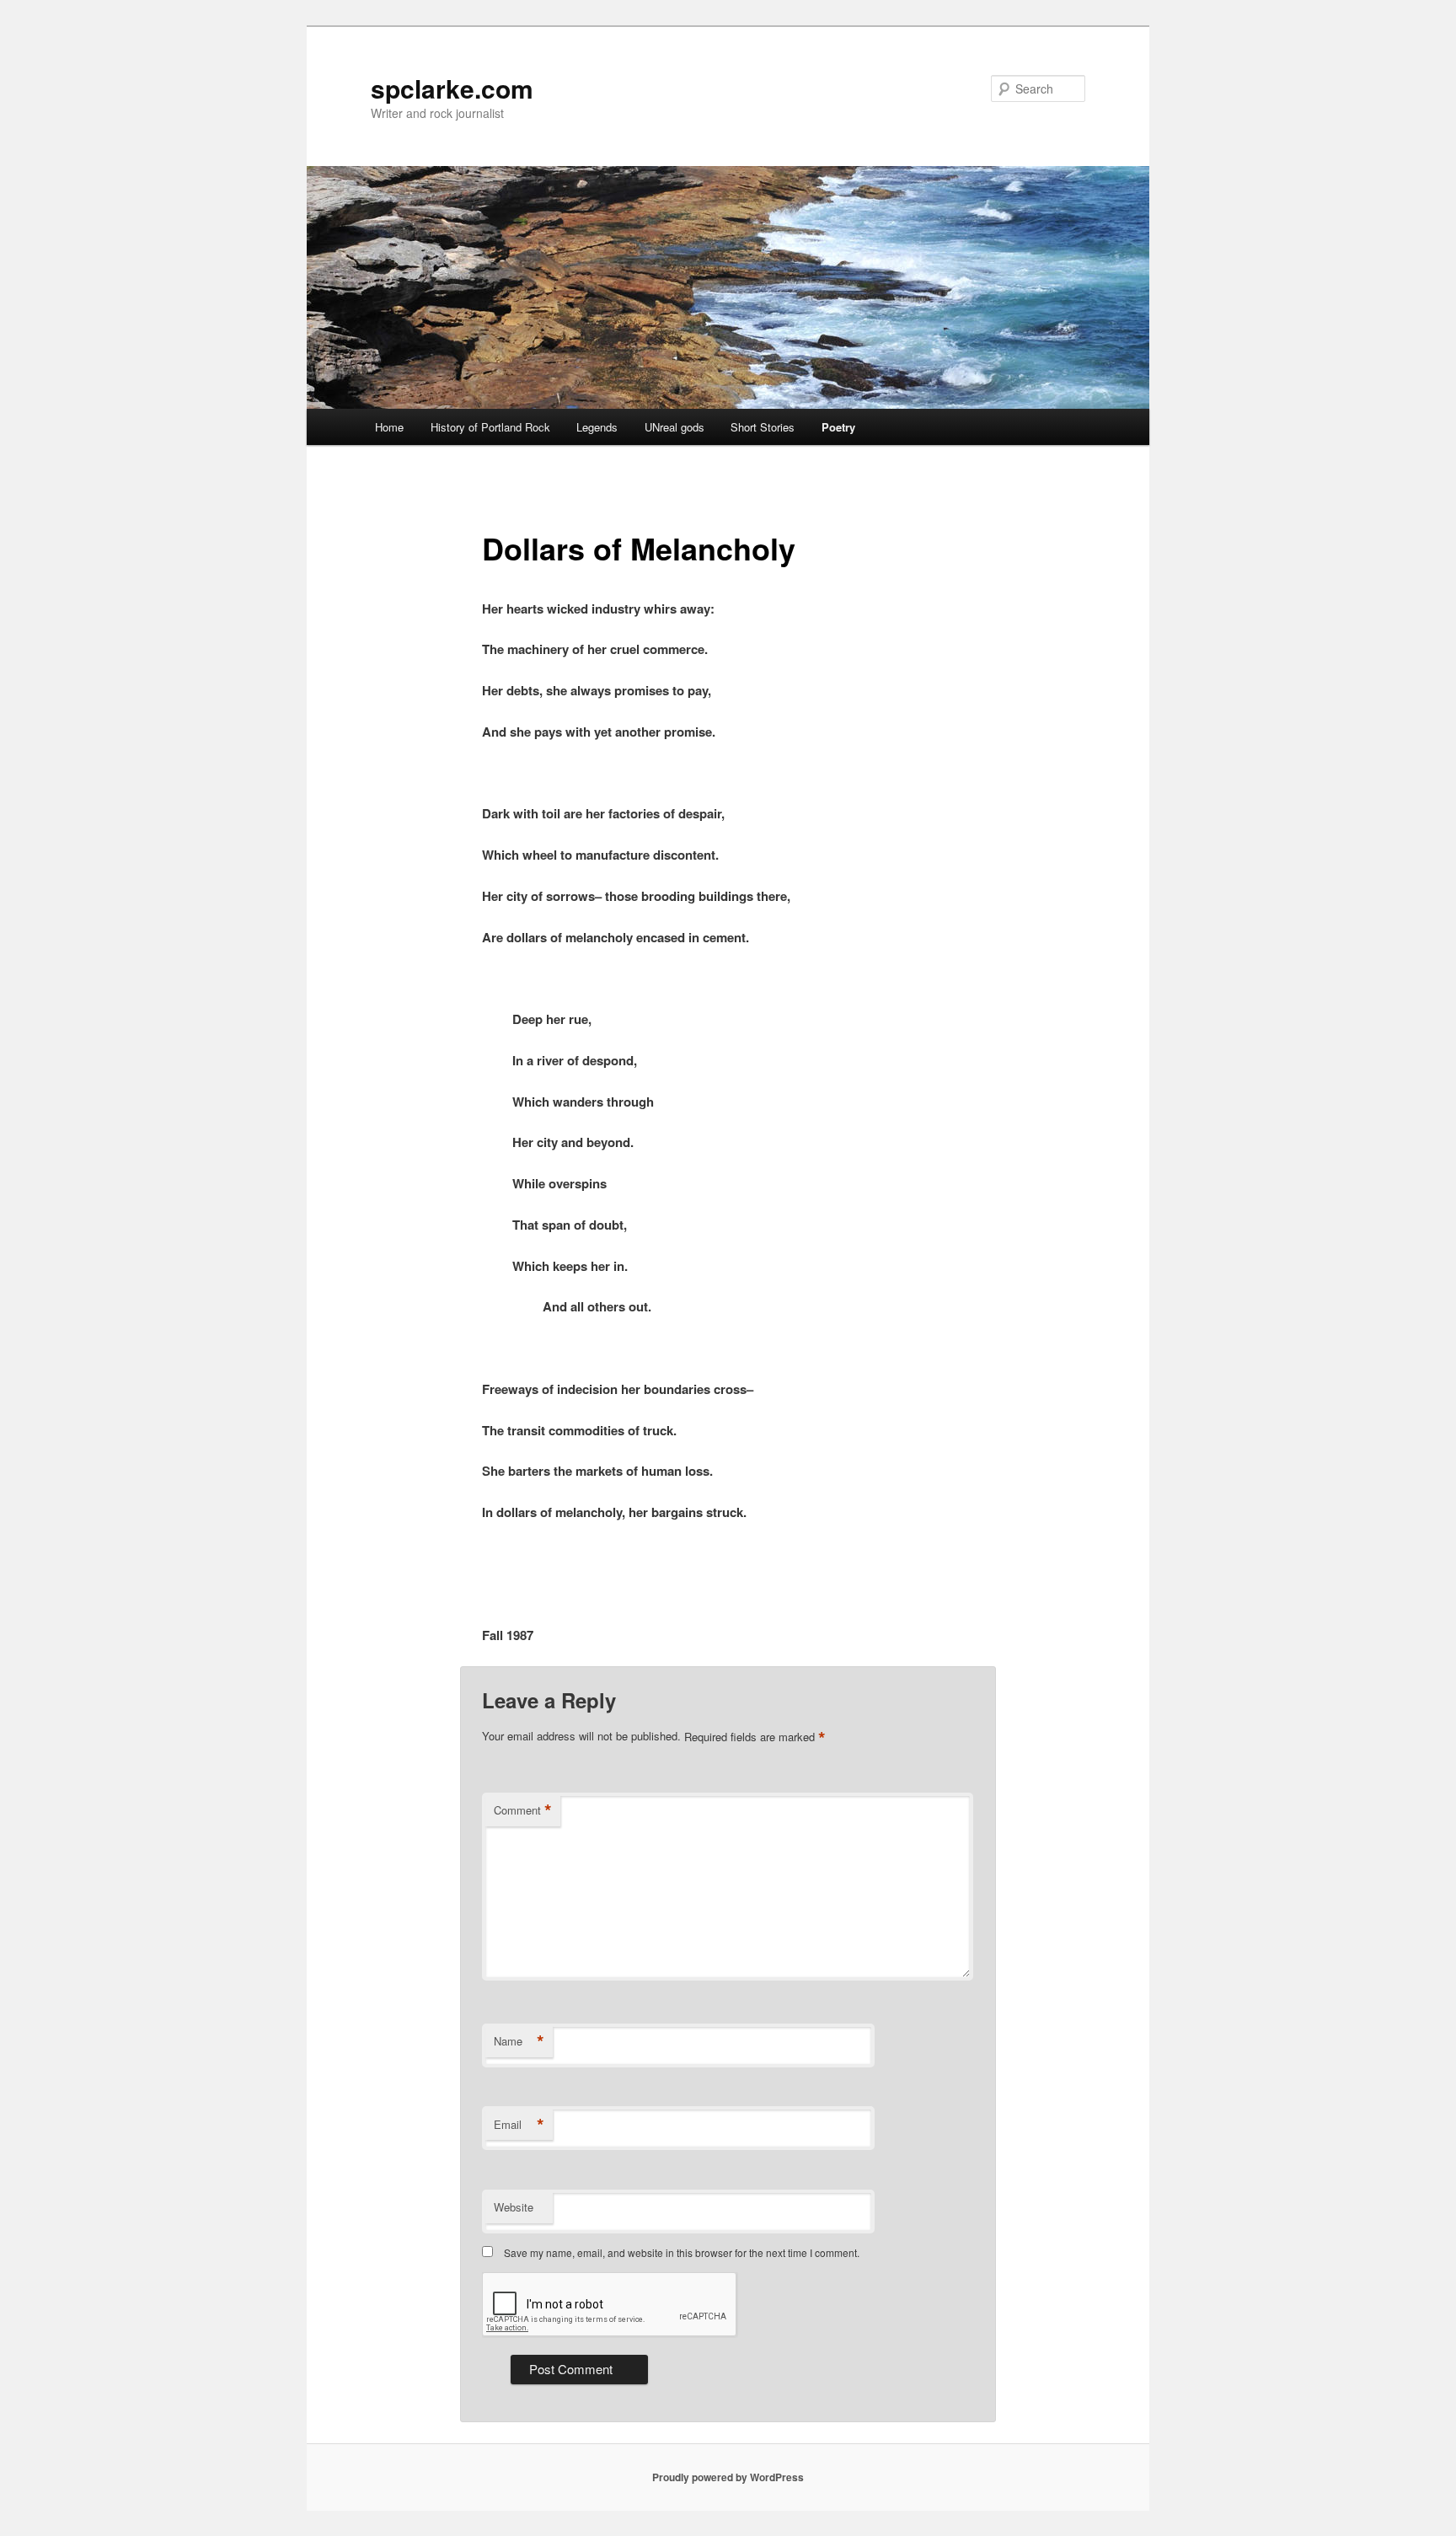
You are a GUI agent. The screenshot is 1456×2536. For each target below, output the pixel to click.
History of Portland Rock (490, 427)
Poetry (838, 427)
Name (519, 2041)
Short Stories (763, 427)
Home (389, 427)
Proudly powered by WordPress (728, 2477)
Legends (597, 427)
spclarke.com (452, 88)
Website (514, 2207)
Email (519, 2125)
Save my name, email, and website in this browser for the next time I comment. (682, 2252)
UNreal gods (674, 427)
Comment (523, 1810)
